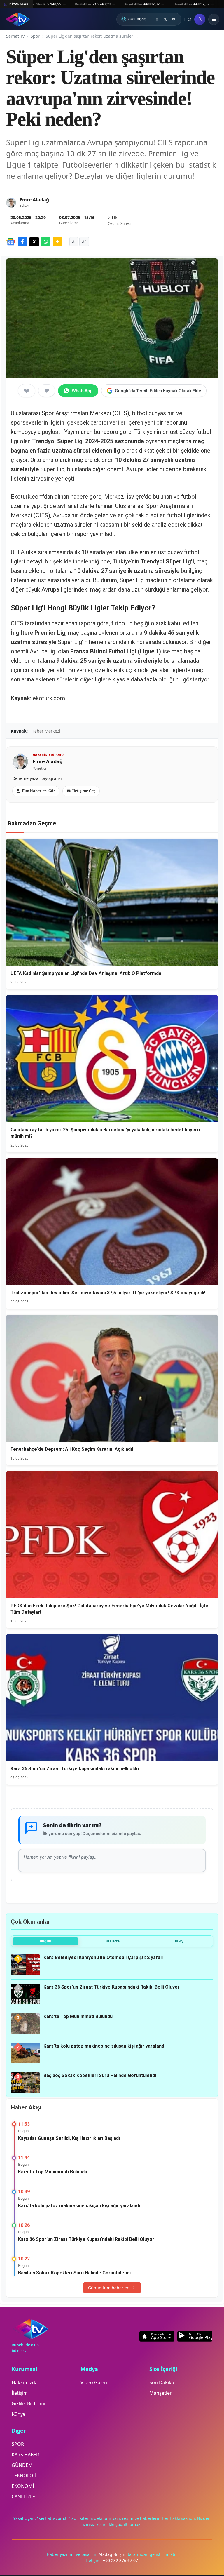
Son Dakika (162, 2382)
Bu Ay (178, 1941)
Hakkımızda (25, 2382)
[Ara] (200, 19)
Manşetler (161, 2393)
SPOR (18, 2444)
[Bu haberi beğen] (27, 391)
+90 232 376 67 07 (120, 2560)
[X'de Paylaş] (34, 242)
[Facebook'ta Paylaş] (22, 242)
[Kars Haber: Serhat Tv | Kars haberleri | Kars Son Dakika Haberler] (18, 19)
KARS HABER (25, 2455)
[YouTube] (173, 19)
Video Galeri (94, 2382)
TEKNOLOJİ (24, 2476)
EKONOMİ (23, 2486)
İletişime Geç (84, 791)
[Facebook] (157, 19)
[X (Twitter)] (165, 19)
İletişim (20, 2393)
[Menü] (214, 19)
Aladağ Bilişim (113, 2554)
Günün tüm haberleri (109, 2288)
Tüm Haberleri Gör (38, 791)
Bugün (45, 1941)
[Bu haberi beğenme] (47, 391)
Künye (19, 2414)
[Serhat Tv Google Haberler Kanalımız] (11, 242)
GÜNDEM (22, 2465)
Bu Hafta (112, 1941)
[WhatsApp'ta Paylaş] (46, 242)
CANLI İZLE (23, 2497)
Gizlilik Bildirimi (28, 2403)
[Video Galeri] (189, 19)
